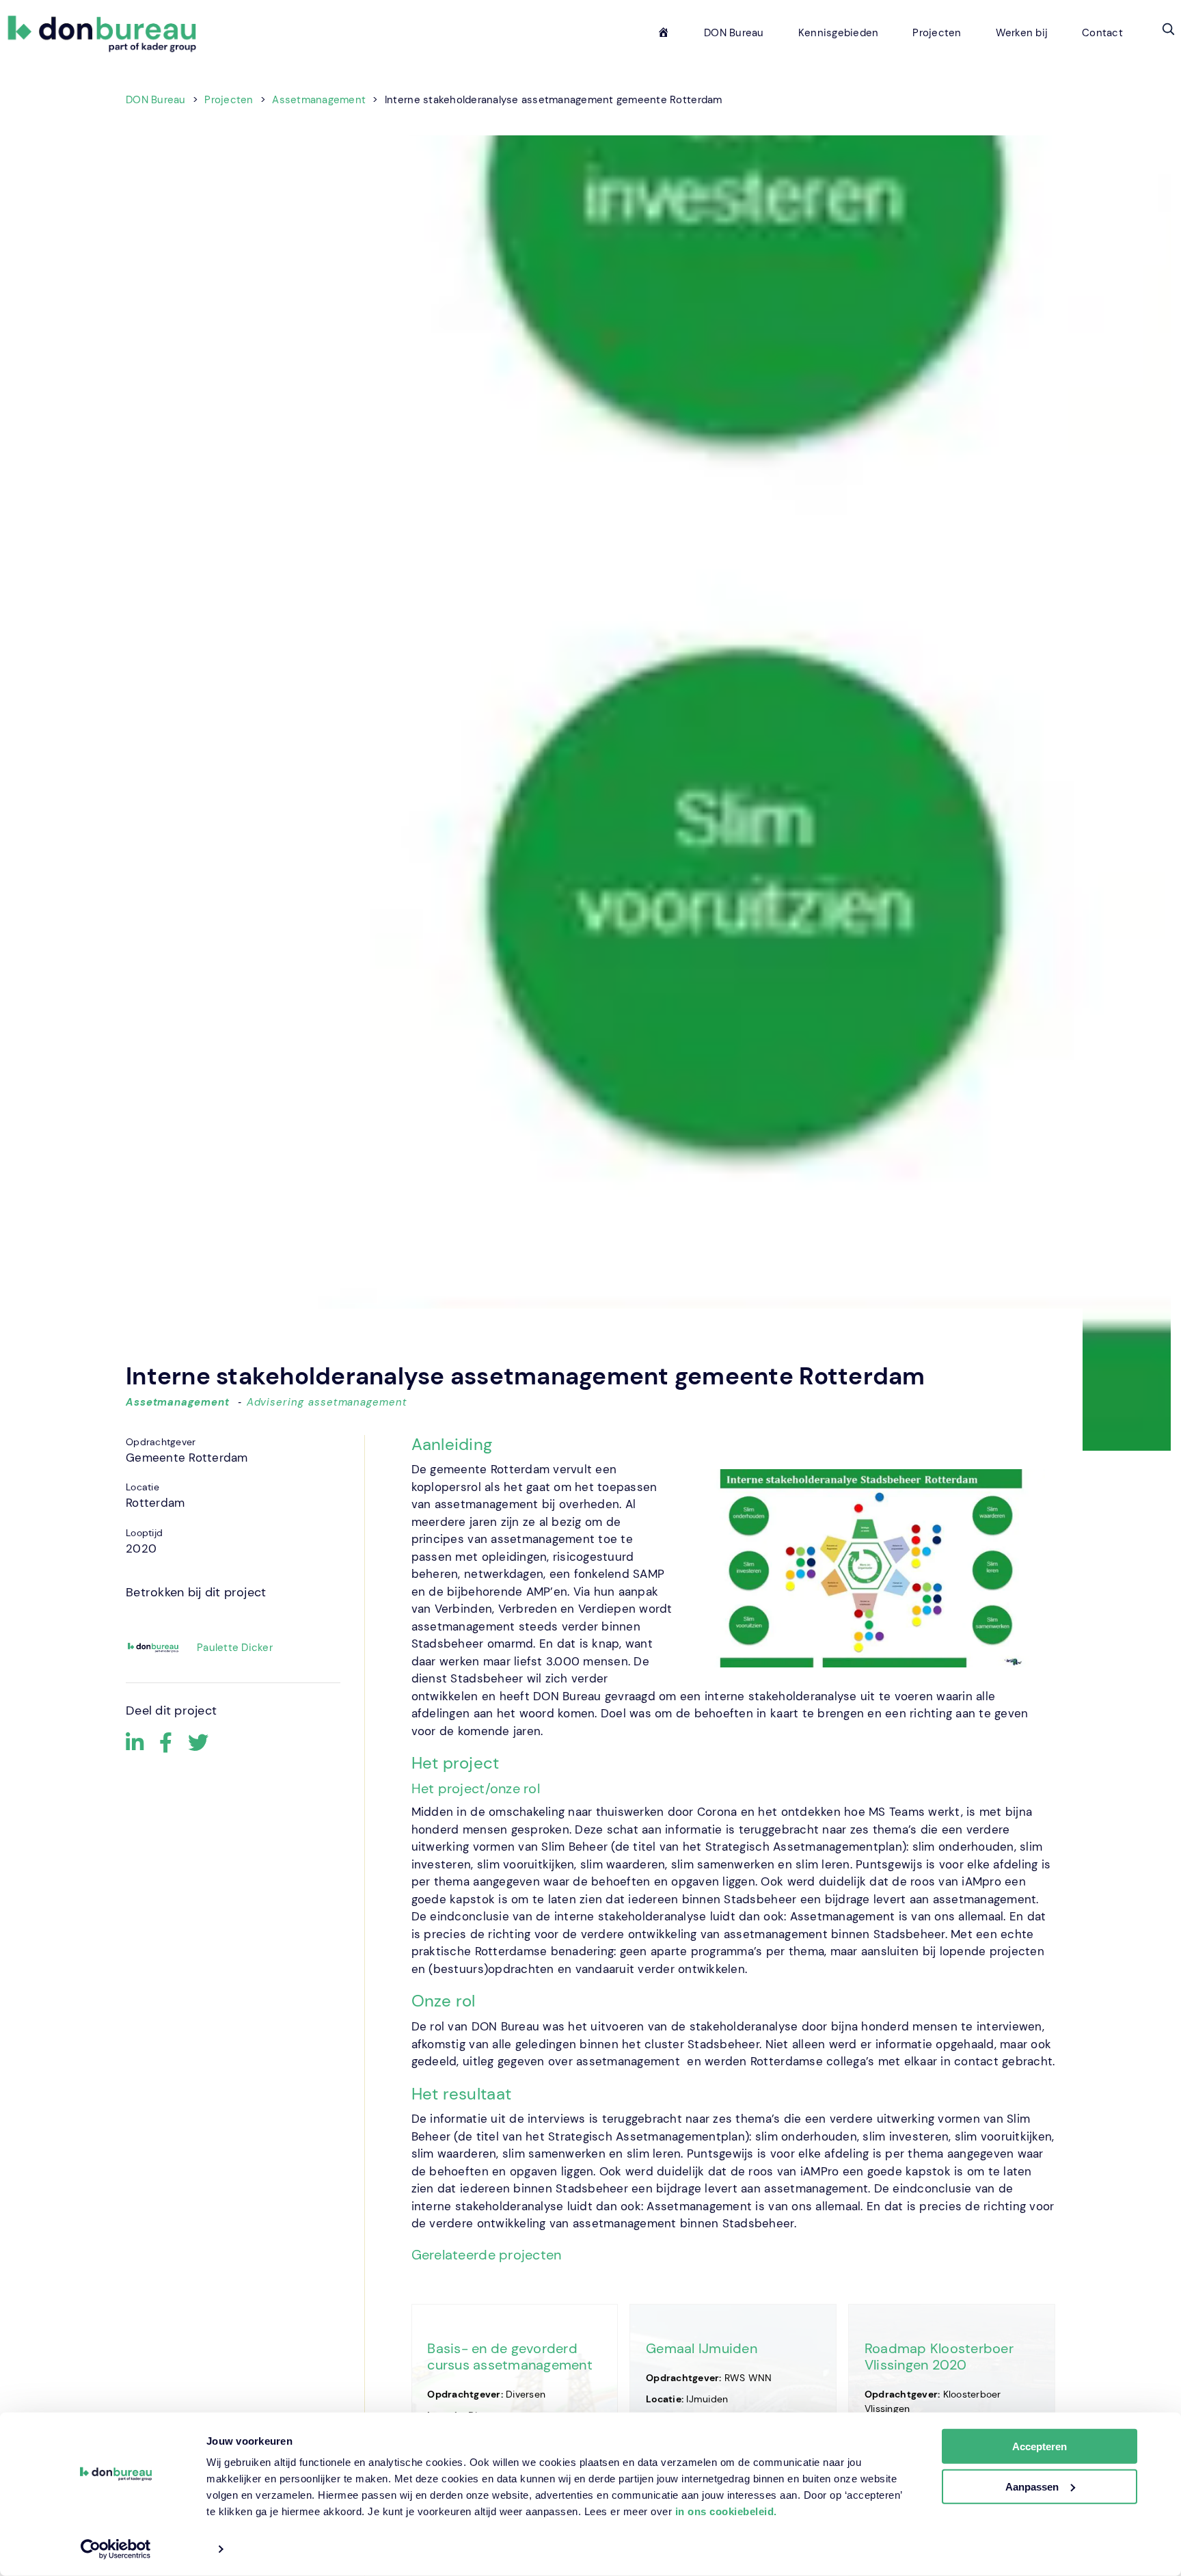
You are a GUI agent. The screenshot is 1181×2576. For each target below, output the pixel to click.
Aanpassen (1032, 2487)
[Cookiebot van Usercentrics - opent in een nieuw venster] (116, 2549)
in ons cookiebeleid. (726, 2511)
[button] (1168, 29)
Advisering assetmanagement (327, 1402)
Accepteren (1040, 2446)
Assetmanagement (178, 1402)
